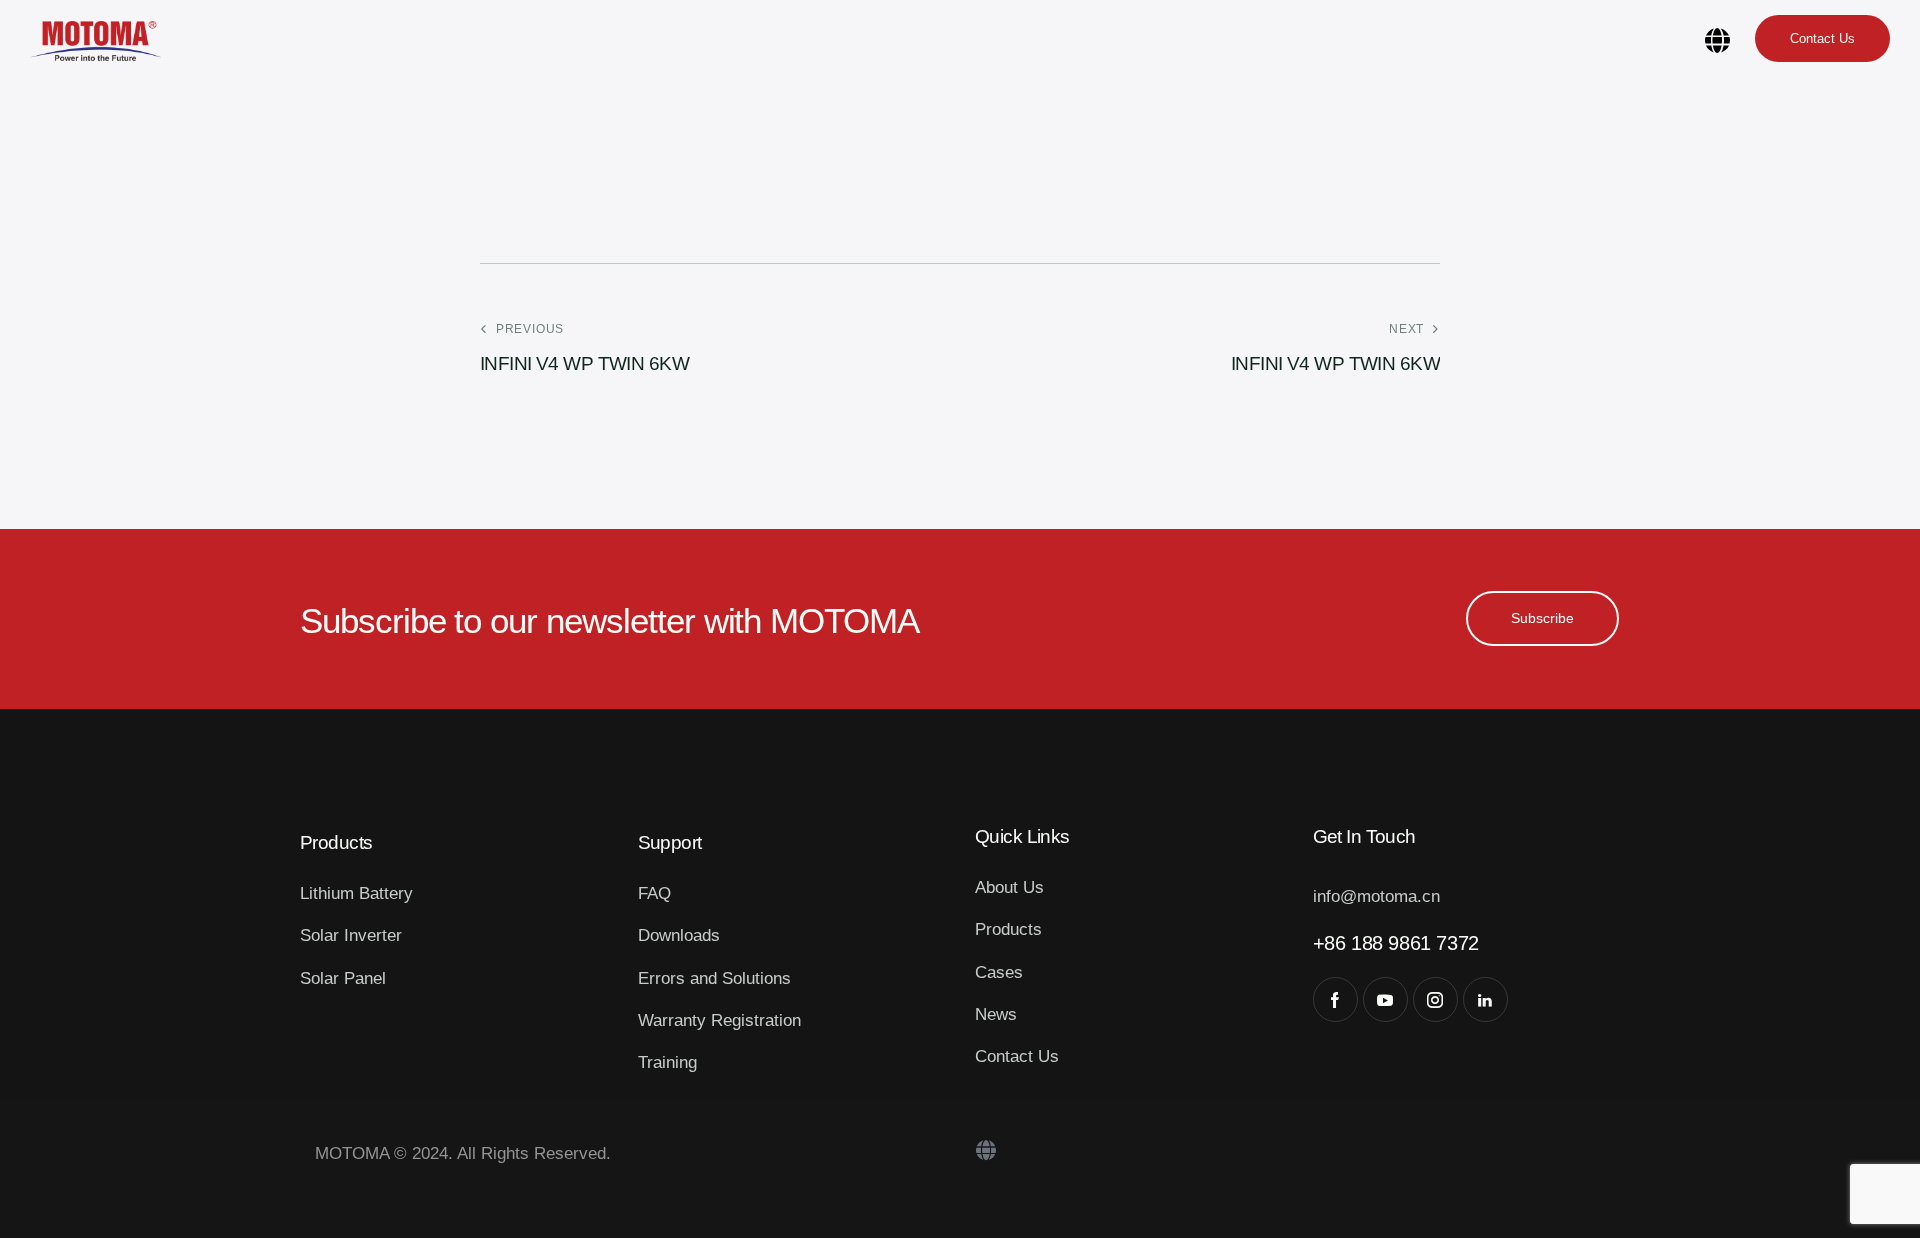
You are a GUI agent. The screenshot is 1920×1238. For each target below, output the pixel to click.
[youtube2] (1385, 999)
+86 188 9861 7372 (1396, 943)
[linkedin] (1485, 999)
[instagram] (1435, 999)
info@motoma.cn (1376, 896)
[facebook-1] (1335, 999)
